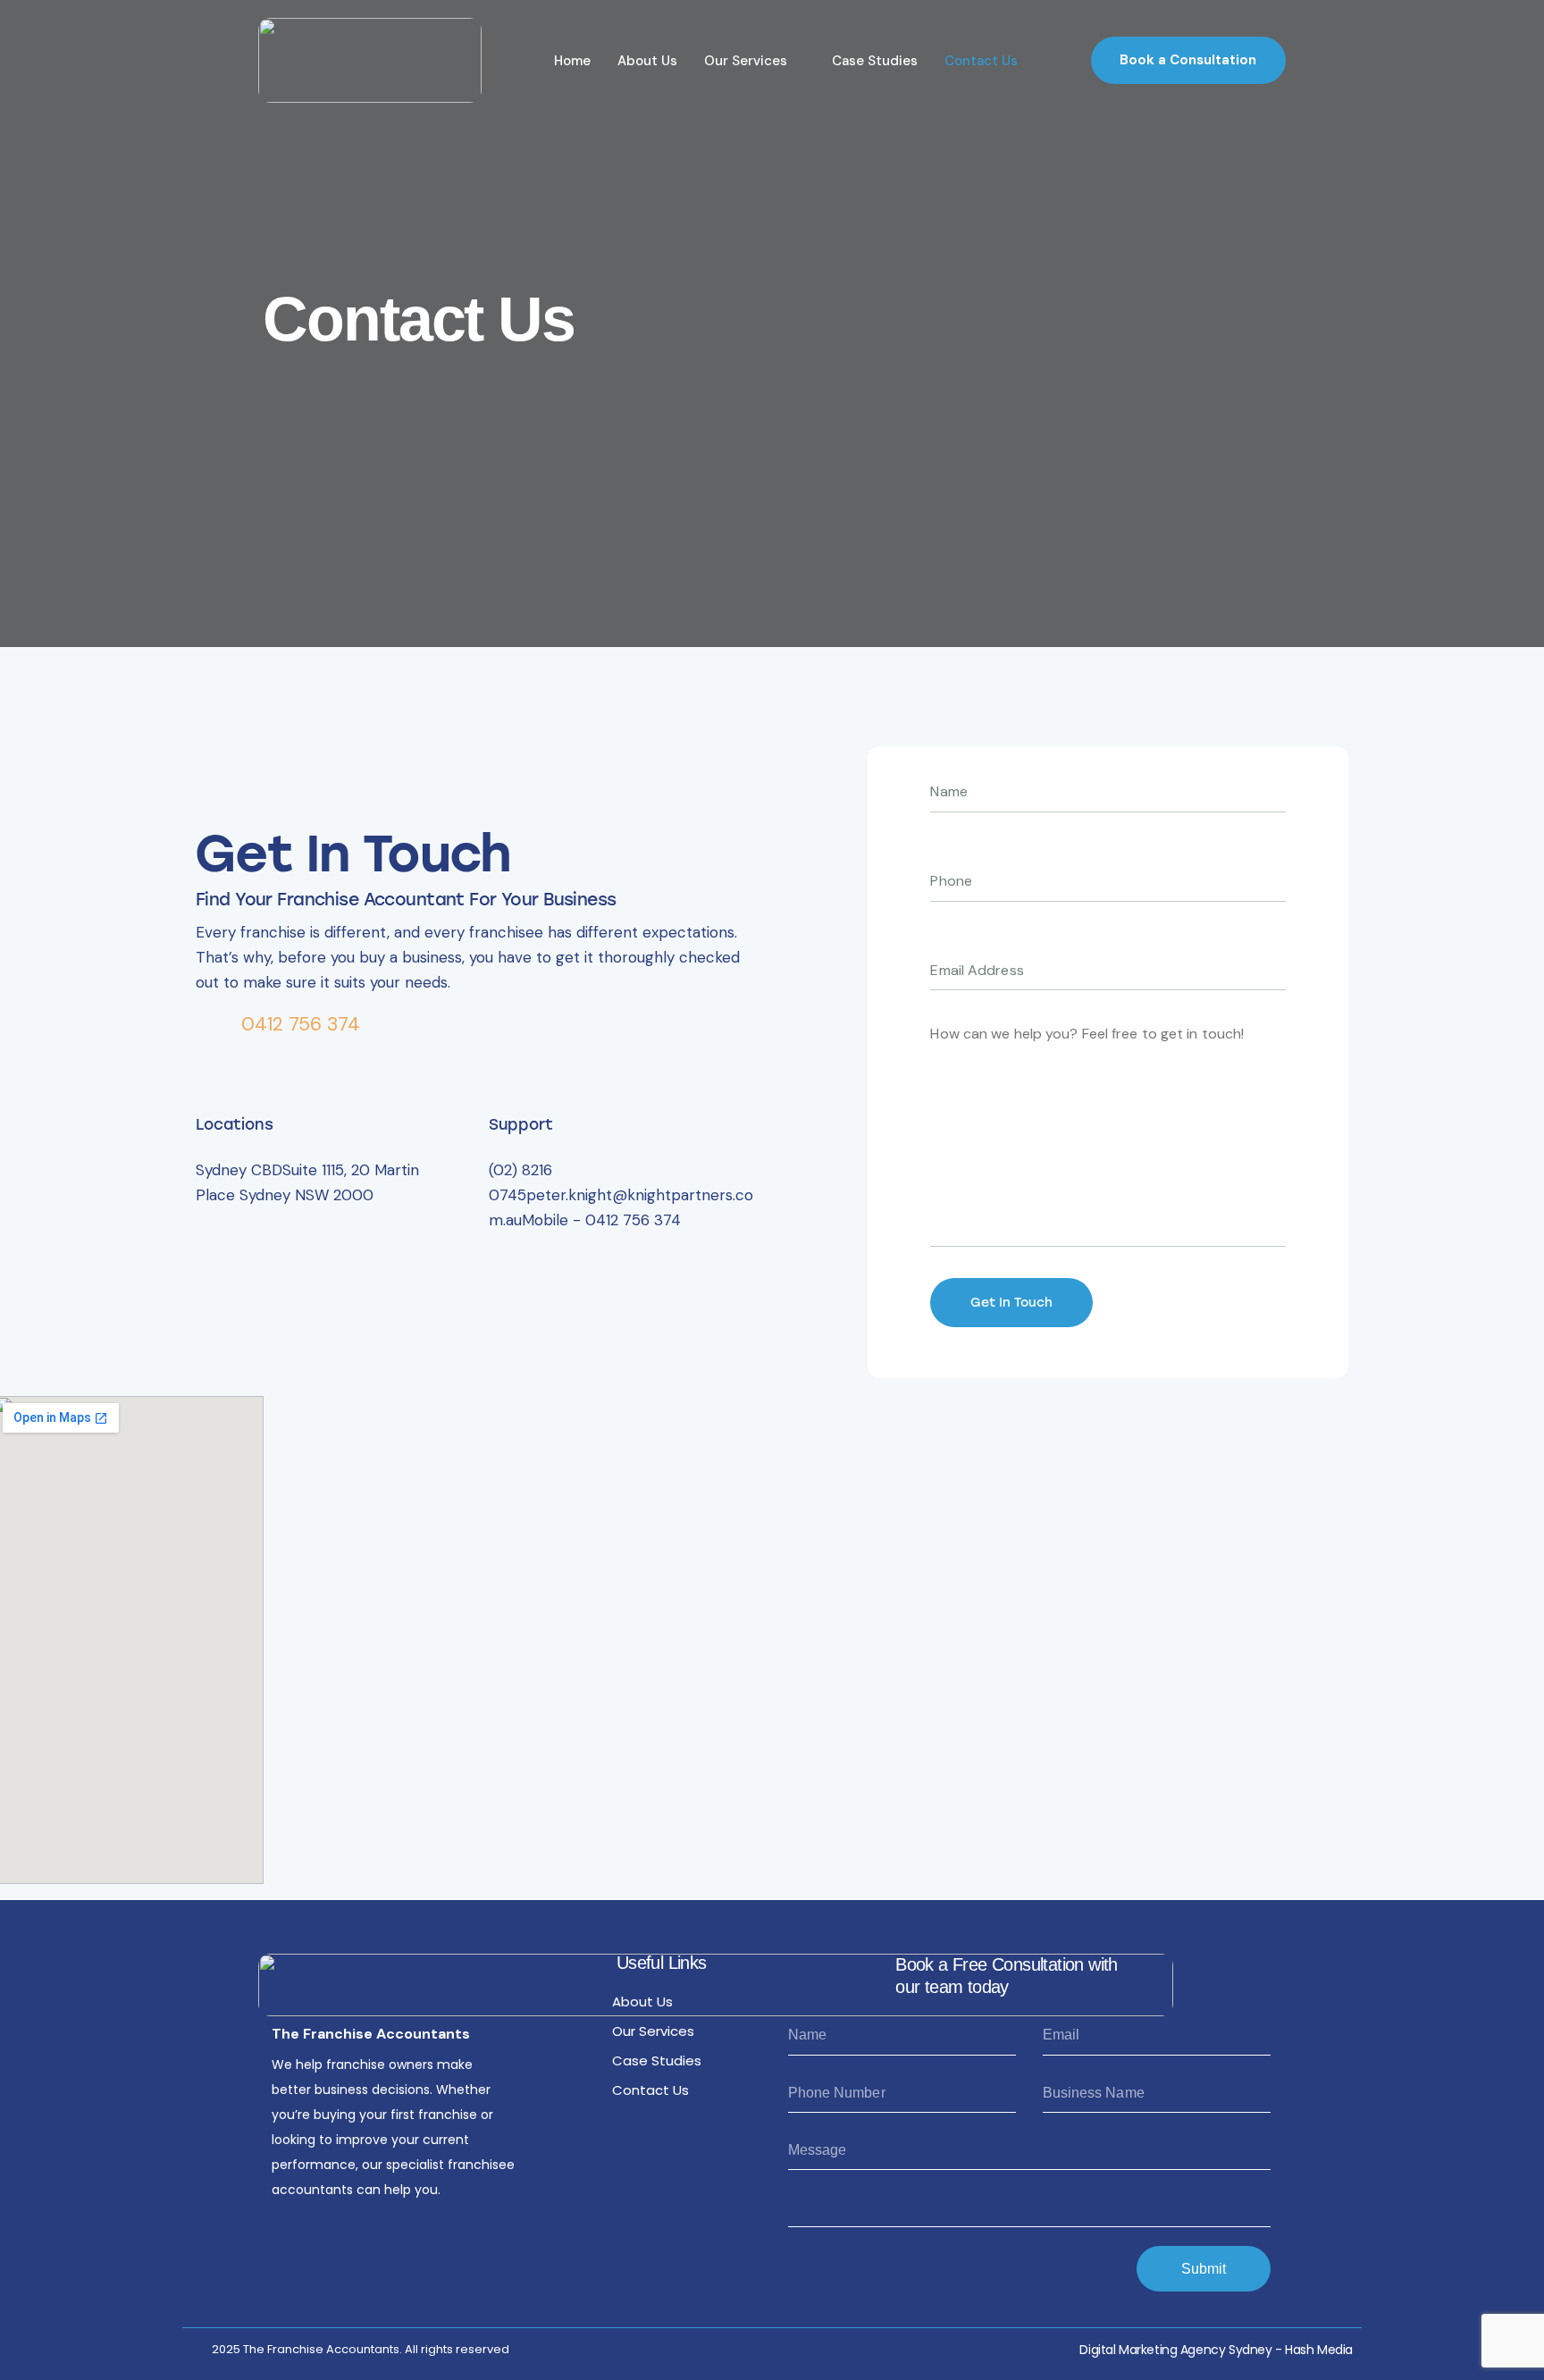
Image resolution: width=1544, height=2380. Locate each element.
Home (572, 61)
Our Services (746, 61)
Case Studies (875, 61)
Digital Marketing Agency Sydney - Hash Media (1216, 2350)
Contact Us (981, 61)
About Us (647, 61)
